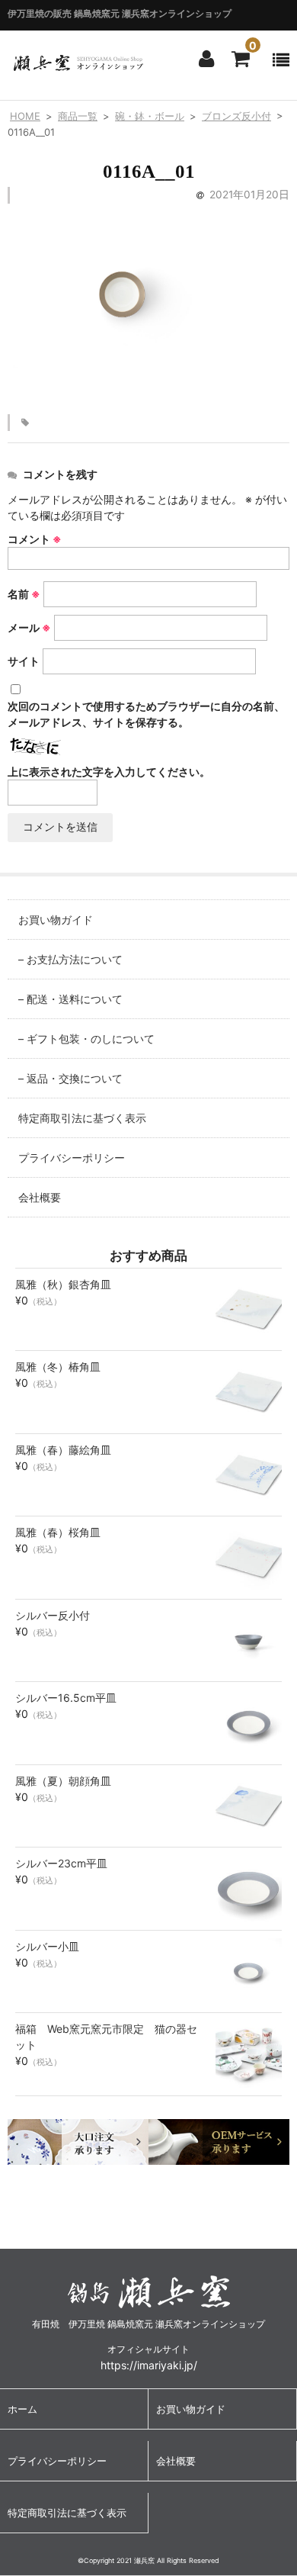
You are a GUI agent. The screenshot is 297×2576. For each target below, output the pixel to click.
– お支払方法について (70, 959)
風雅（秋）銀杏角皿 (63, 1284)
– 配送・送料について (70, 999)
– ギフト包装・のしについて (86, 1039)
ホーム (22, 2409)
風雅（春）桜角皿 (58, 1532)
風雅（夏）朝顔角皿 (63, 1781)
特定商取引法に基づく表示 (82, 1118)
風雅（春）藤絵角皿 (63, 1450)
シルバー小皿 (47, 1946)
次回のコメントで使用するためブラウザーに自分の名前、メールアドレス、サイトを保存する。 (146, 714)
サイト (24, 661)
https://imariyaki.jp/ (149, 2365)
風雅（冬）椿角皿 (58, 1367)
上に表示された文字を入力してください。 (109, 772)
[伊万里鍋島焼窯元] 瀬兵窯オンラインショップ (78, 68)
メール (29, 627)
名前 (24, 594)
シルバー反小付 (53, 1615)
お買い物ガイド (56, 920)
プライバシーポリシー (72, 1158)
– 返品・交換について (70, 1078)
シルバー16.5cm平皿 (66, 1698)
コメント (35, 539)
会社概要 (40, 1197)
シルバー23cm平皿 (61, 1863)
